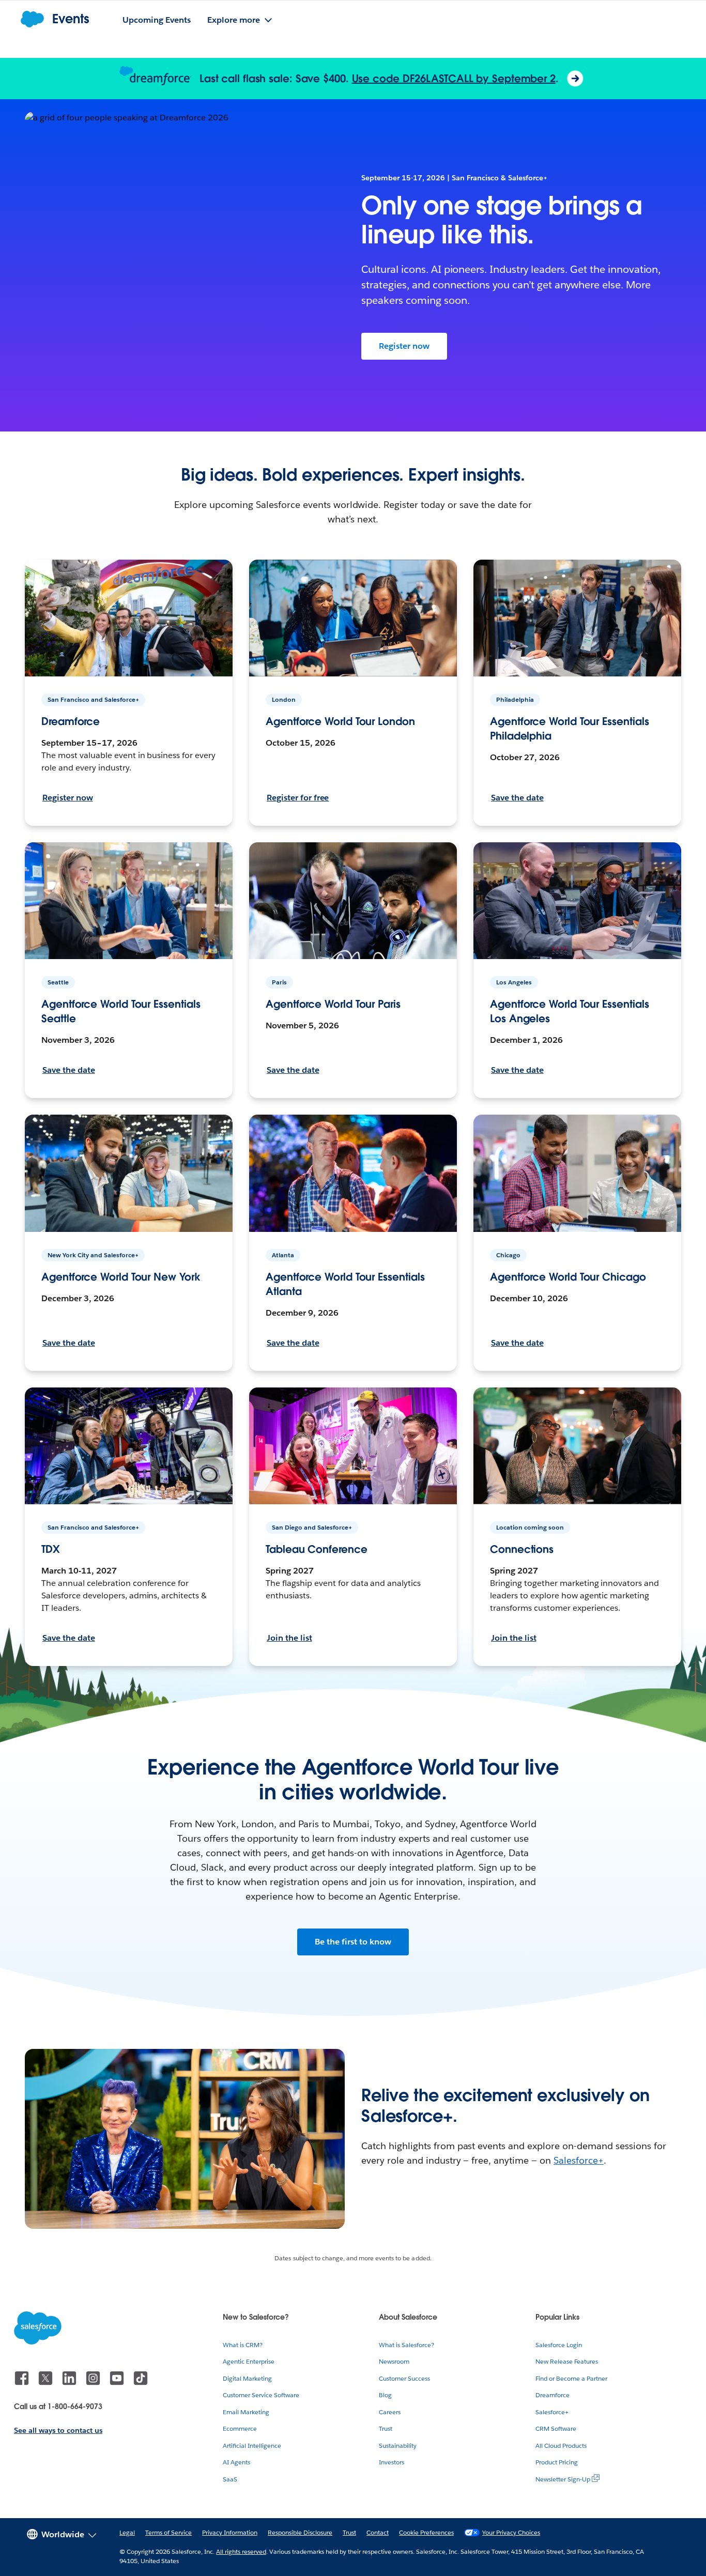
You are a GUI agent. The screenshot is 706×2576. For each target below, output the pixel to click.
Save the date (517, 798)
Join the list (289, 1638)
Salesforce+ (579, 2160)
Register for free (298, 798)
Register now (404, 346)
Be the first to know (353, 1942)
